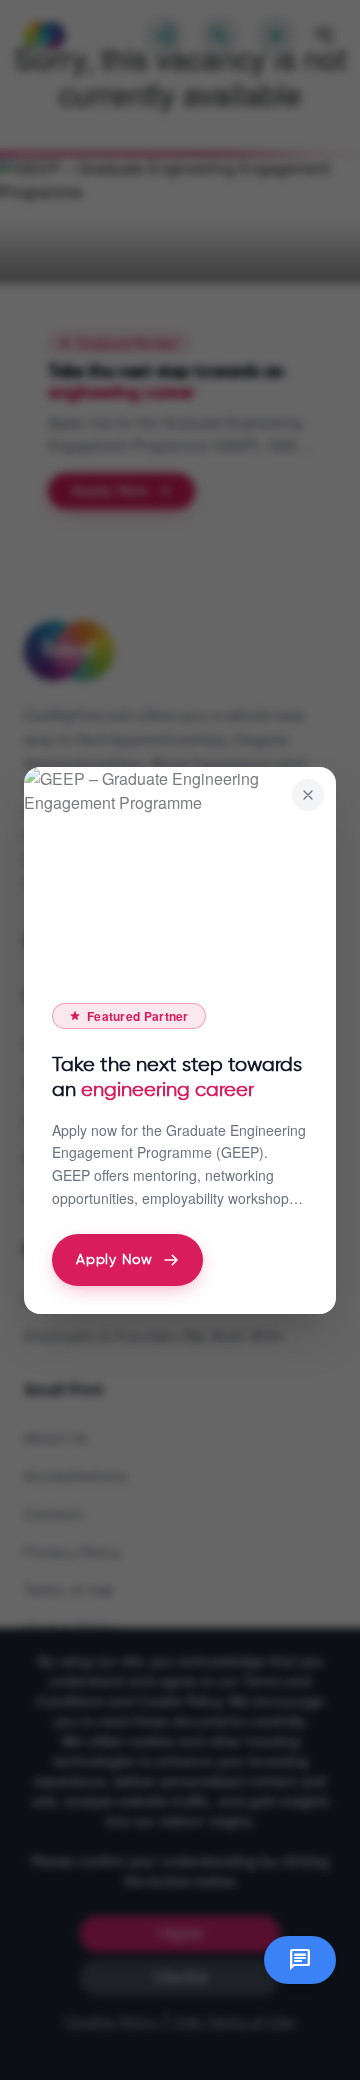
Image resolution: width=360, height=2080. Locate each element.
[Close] (308, 795)
